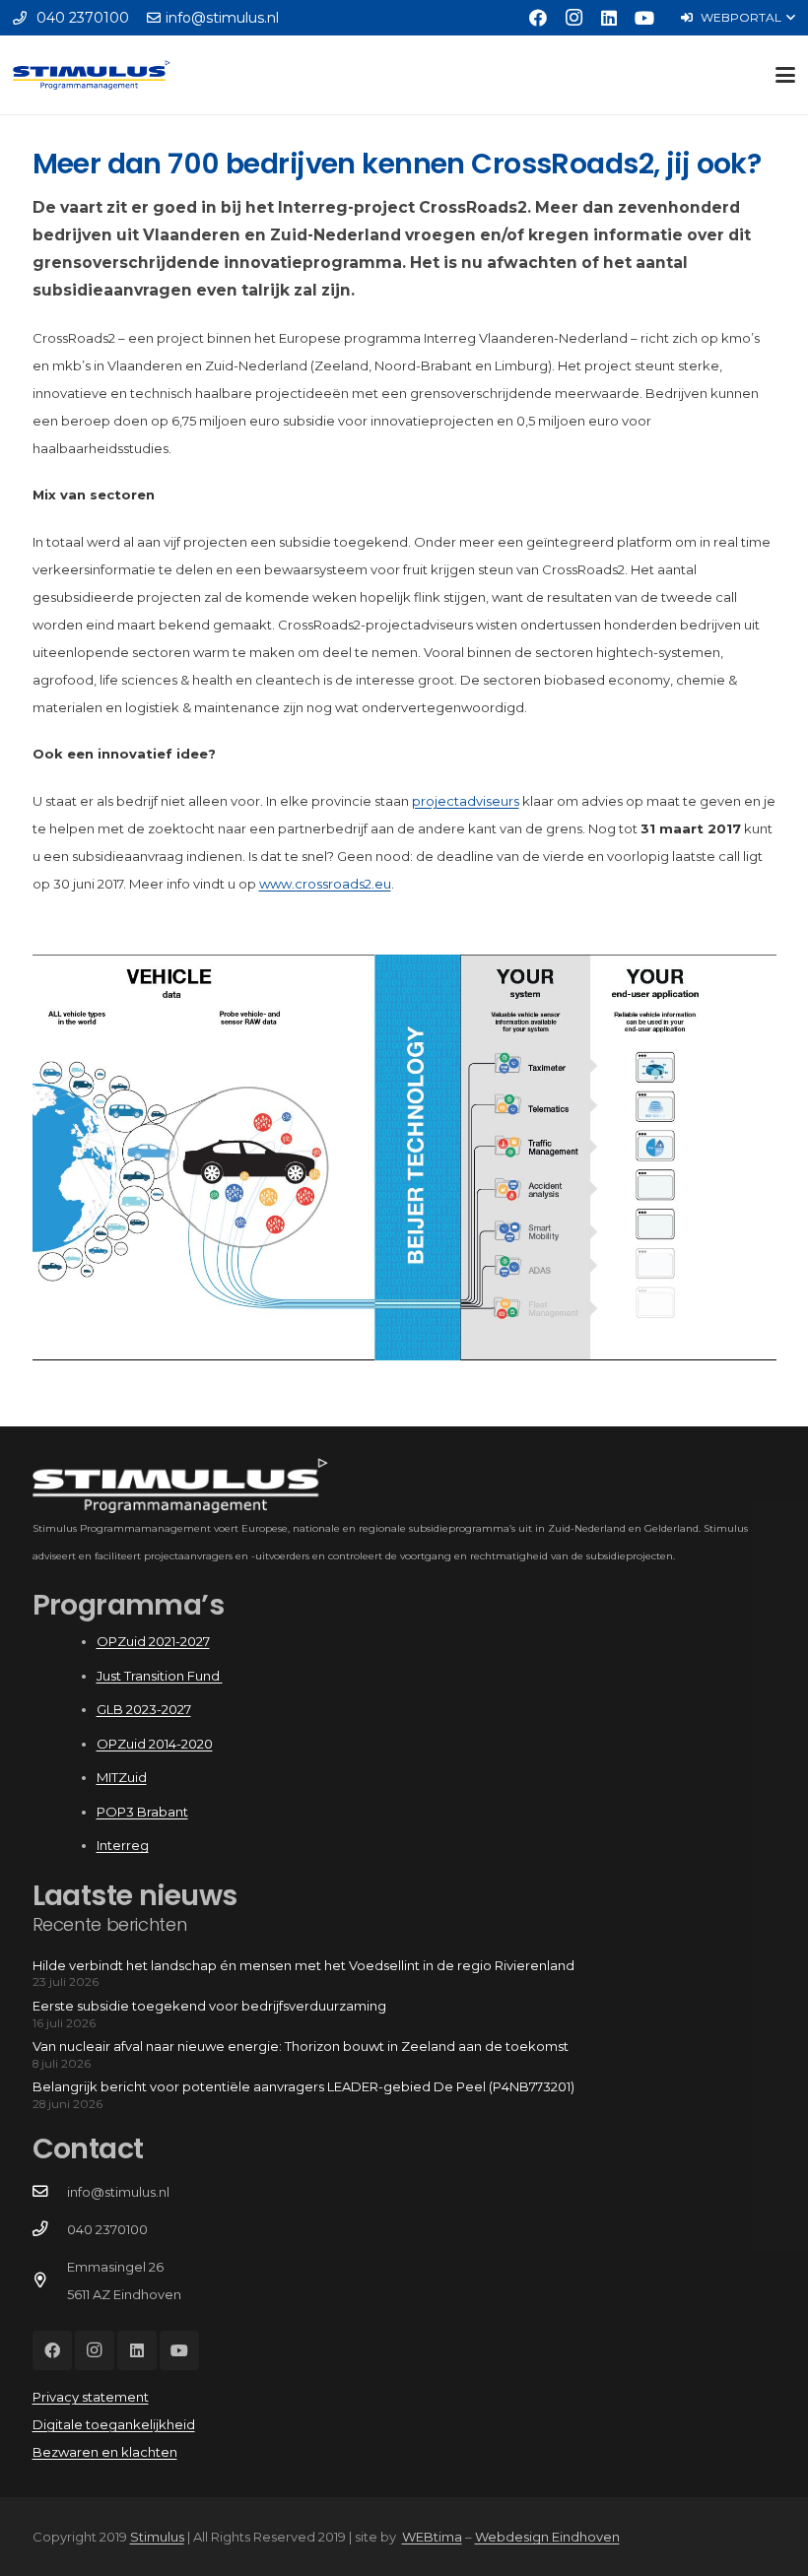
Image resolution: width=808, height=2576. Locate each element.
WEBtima (432, 2537)
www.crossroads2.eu (325, 884)
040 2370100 (107, 2229)
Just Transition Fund (160, 1676)
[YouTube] (644, 18)
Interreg (123, 1845)
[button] (738, 18)
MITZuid (122, 1777)
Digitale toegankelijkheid (114, 2424)
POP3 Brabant (142, 1812)
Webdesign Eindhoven (547, 2537)
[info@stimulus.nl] (50, 2192)
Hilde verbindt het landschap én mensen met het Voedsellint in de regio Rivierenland (303, 1965)
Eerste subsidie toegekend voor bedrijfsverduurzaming (209, 2006)
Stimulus (157, 2537)
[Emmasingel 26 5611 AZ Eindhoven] (50, 2280)
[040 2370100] (50, 2229)
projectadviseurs (466, 801)
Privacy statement (91, 2397)
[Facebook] (538, 18)
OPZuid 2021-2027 (153, 1641)
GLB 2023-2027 (144, 1709)
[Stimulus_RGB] (92, 75)
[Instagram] (573, 18)
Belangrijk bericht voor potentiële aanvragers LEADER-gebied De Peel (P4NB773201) (303, 2086)
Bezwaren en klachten (105, 2452)
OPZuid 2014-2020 (155, 1744)
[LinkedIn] (609, 18)
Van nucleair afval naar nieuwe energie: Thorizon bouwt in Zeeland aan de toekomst (301, 2046)
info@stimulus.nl (118, 2192)
